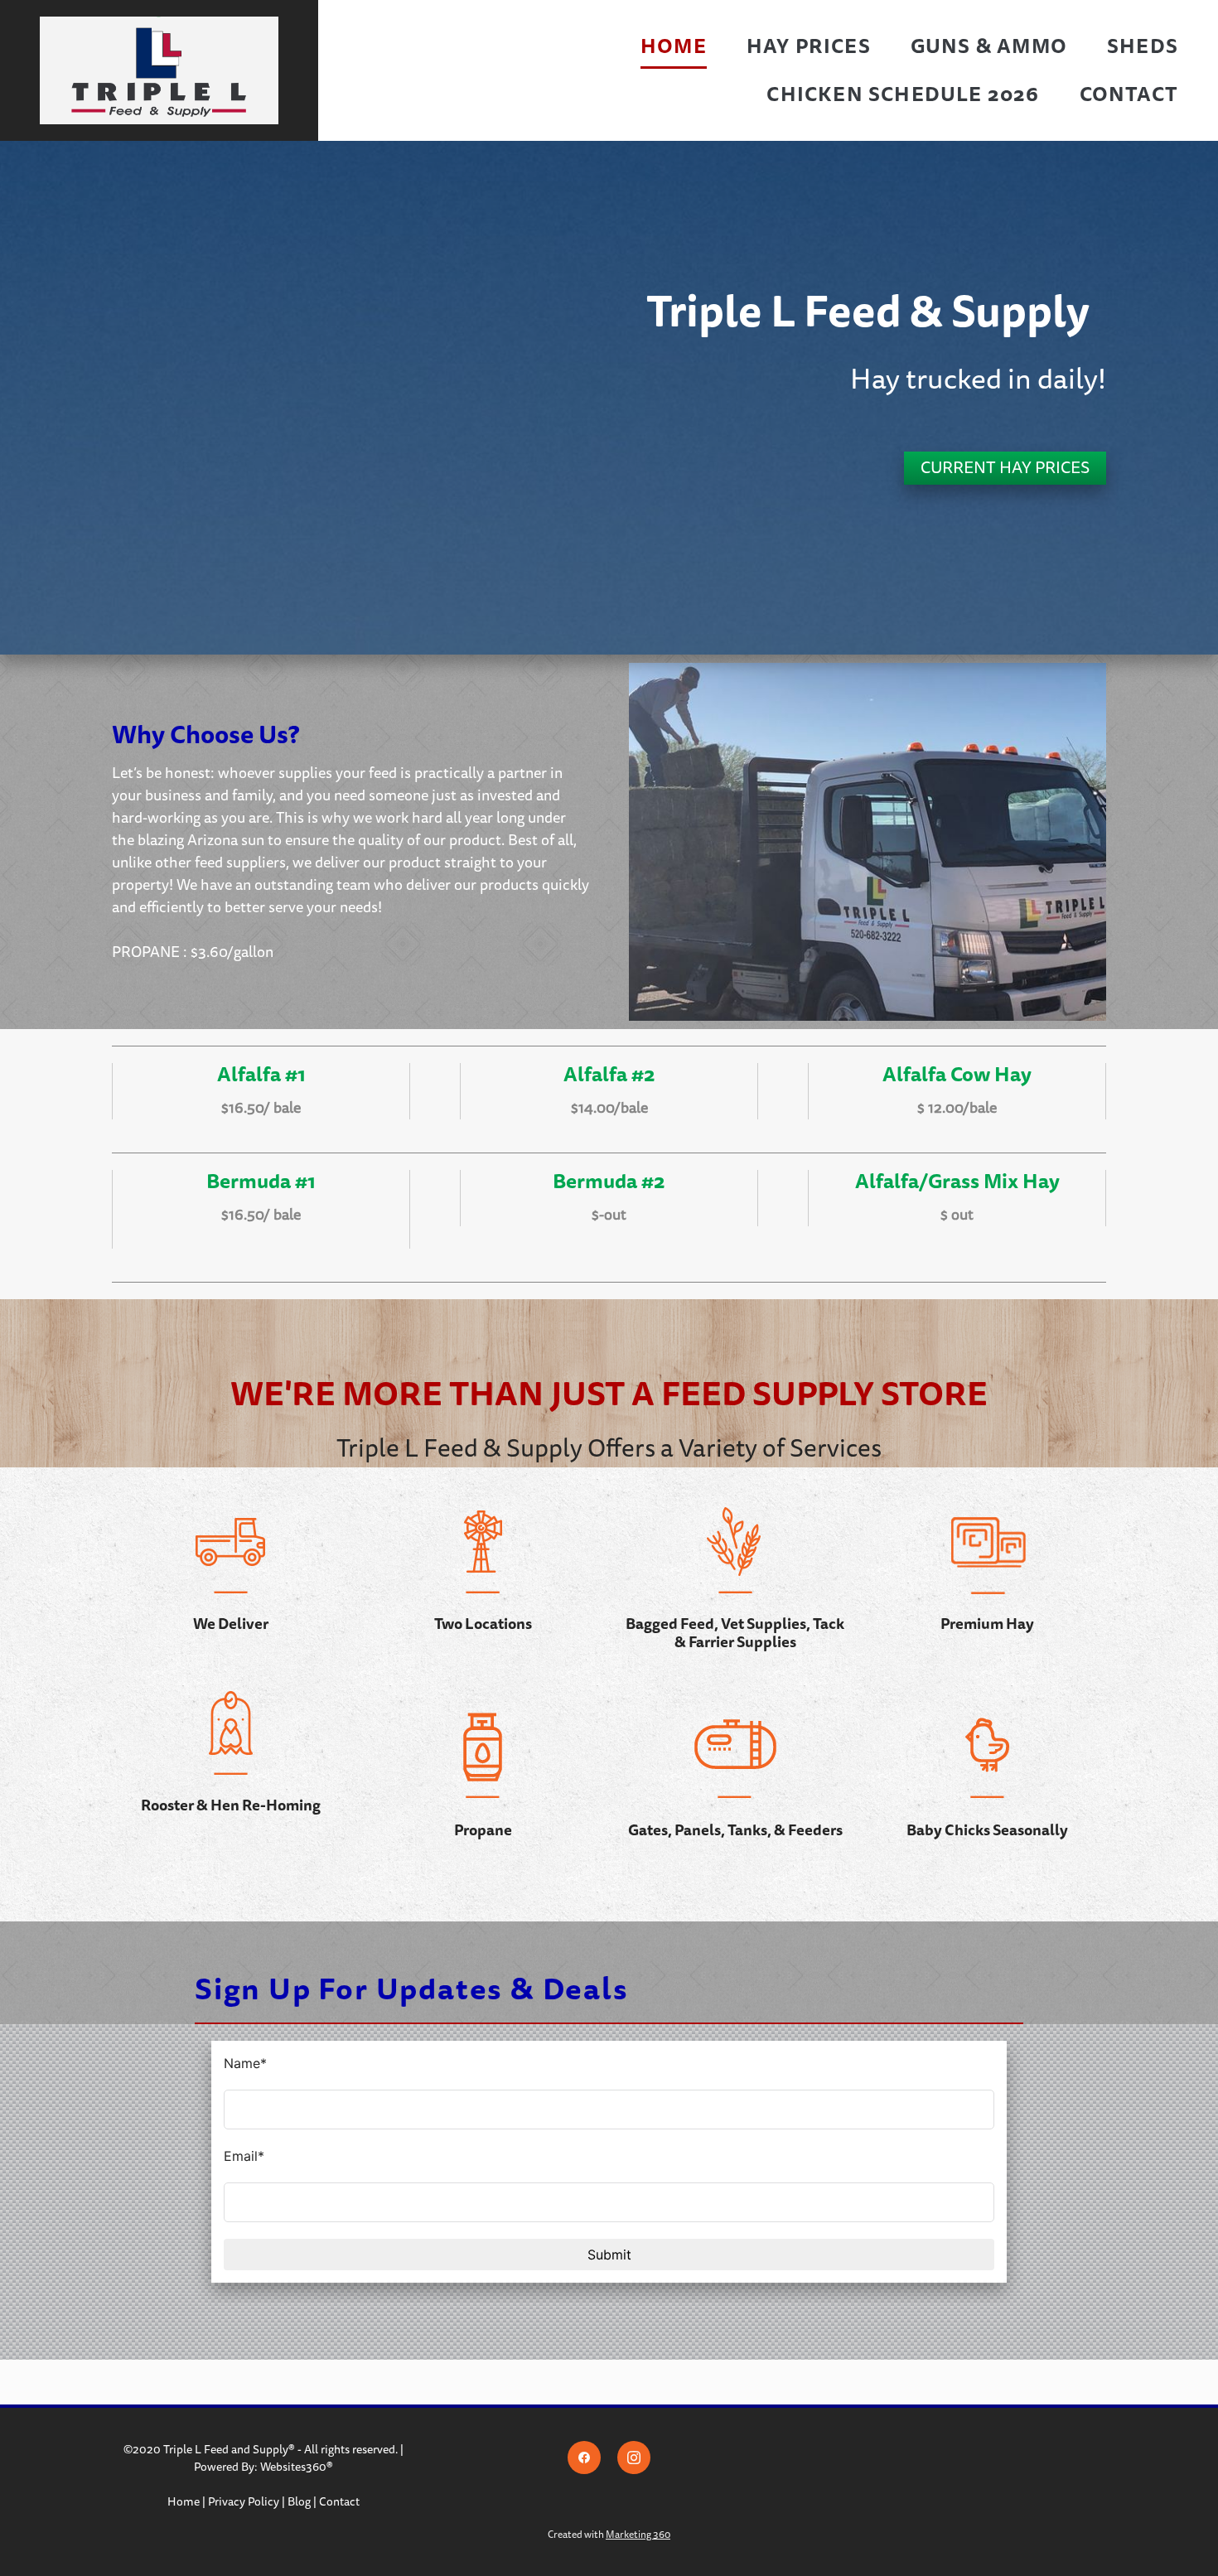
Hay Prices (809, 46)
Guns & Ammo (989, 46)
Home (674, 46)
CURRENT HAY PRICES (1005, 468)
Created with (609, 2535)
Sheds (1143, 46)
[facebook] (584, 2458)
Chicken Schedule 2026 (903, 94)
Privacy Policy (244, 2502)
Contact (1129, 94)
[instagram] (634, 2458)
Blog (299, 2502)
